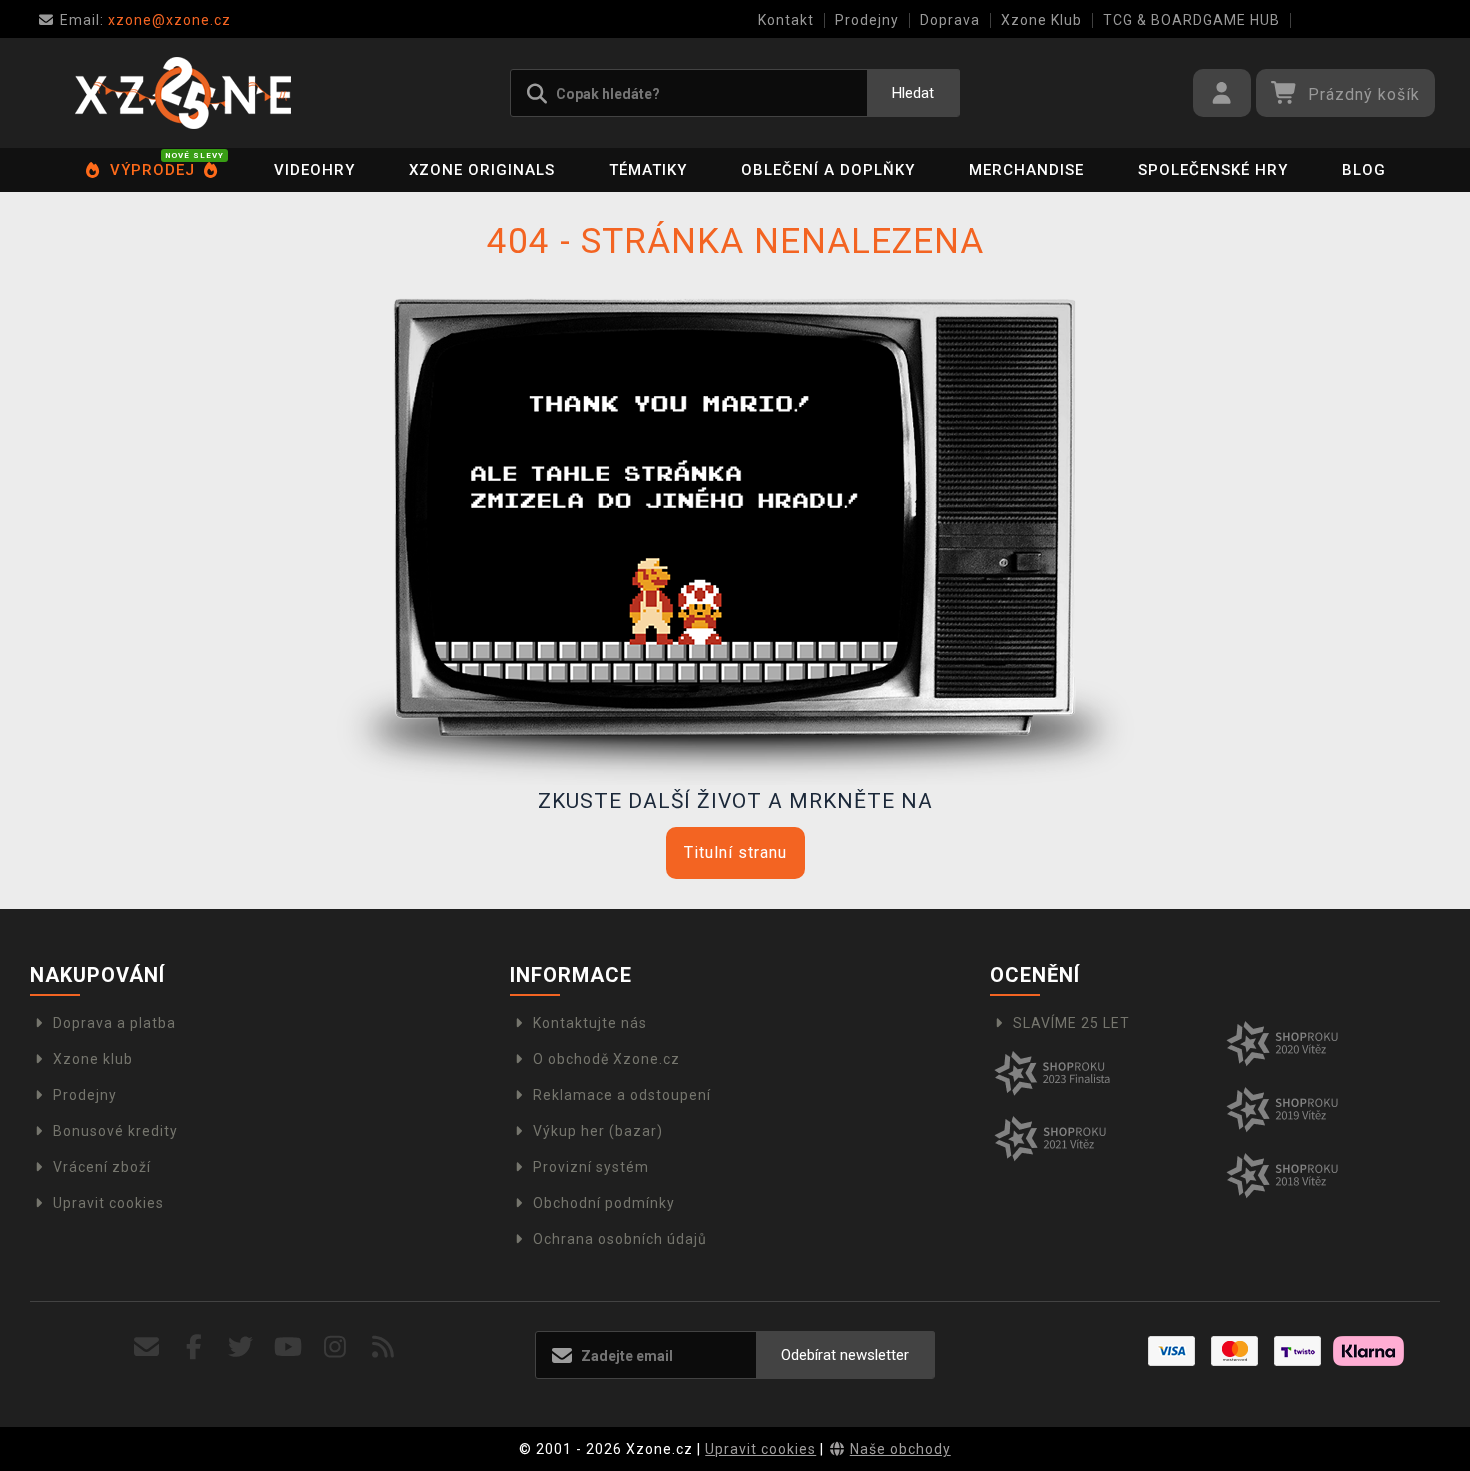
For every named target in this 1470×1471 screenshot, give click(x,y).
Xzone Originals (482, 170)
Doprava (950, 20)
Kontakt (786, 20)
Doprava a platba (114, 1023)
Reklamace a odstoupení (622, 1095)
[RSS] (383, 1347)
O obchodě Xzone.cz (606, 1059)
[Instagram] (335, 1347)
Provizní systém (591, 1167)
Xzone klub (93, 1059)
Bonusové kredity (115, 1131)
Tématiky (648, 170)
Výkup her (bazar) (598, 1131)
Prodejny (867, 20)
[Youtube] (288, 1347)
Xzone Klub (1041, 20)
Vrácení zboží (102, 1167)
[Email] (146, 1347)
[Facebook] (194, 1347)
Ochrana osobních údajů (620, 1239)
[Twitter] (241, 1347)
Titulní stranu (735, 852)
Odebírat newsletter (845, 1355)
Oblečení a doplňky (828, 170)
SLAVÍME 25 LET (1071, 1023)
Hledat (913, 93)
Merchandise (1026, 170)
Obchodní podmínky (604, 1203)
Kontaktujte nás (590, 1023)
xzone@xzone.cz (145, 20)
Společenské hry (1213, 170)
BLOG (1364, 170)
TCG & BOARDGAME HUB (1191, 20)
